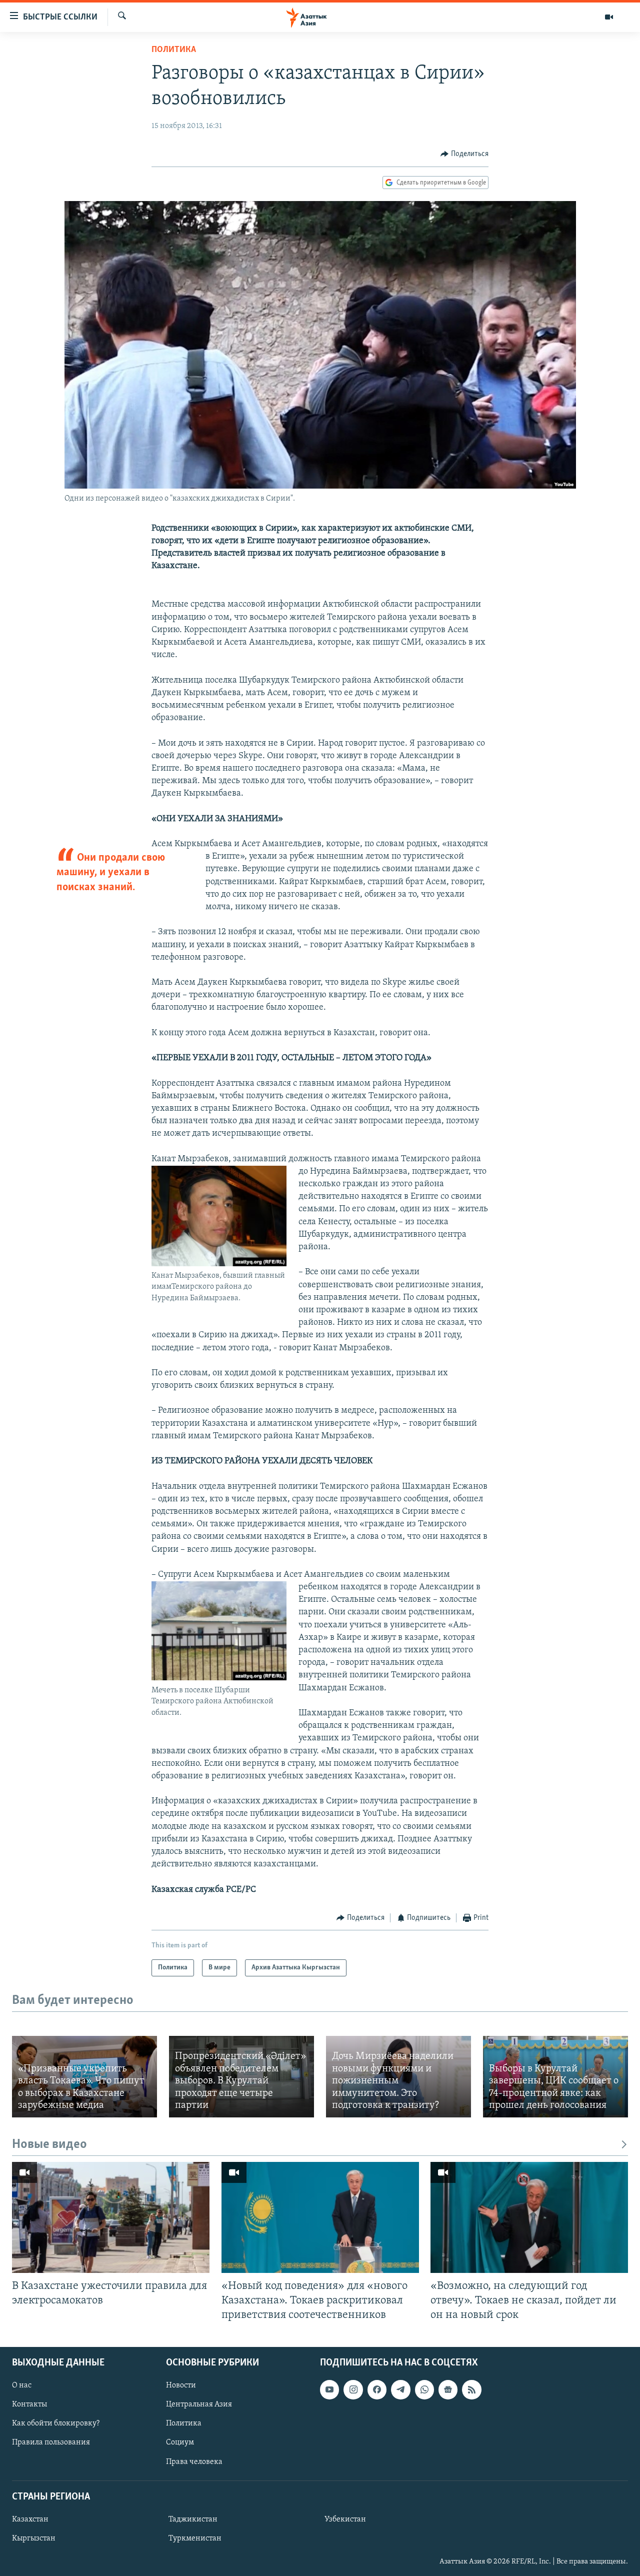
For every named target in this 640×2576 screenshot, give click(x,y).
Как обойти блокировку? (56, 2423)
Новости (181, 2385)
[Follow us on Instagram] (353, 2389)
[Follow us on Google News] (448, 2389)
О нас (22, 2385)
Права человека (194, 2461)
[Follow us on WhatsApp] (424, 2389)
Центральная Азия (199, 2404)
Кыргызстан (34, 2538)
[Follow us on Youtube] (329, 2389)
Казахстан (30, 2519)
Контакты (29, 2404)
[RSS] (471, 2389)
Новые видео (49, 2145)
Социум (180, 2442)
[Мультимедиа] (609, 17)
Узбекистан (345, 2519)
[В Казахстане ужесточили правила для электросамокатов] (111, 2217)
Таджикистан (193, 2519)
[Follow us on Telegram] (400, 2389)
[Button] (464, 154)
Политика (174, 50)
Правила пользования (51, 2442)
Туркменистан (195, 2538)
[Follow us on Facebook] (377, 2389)
